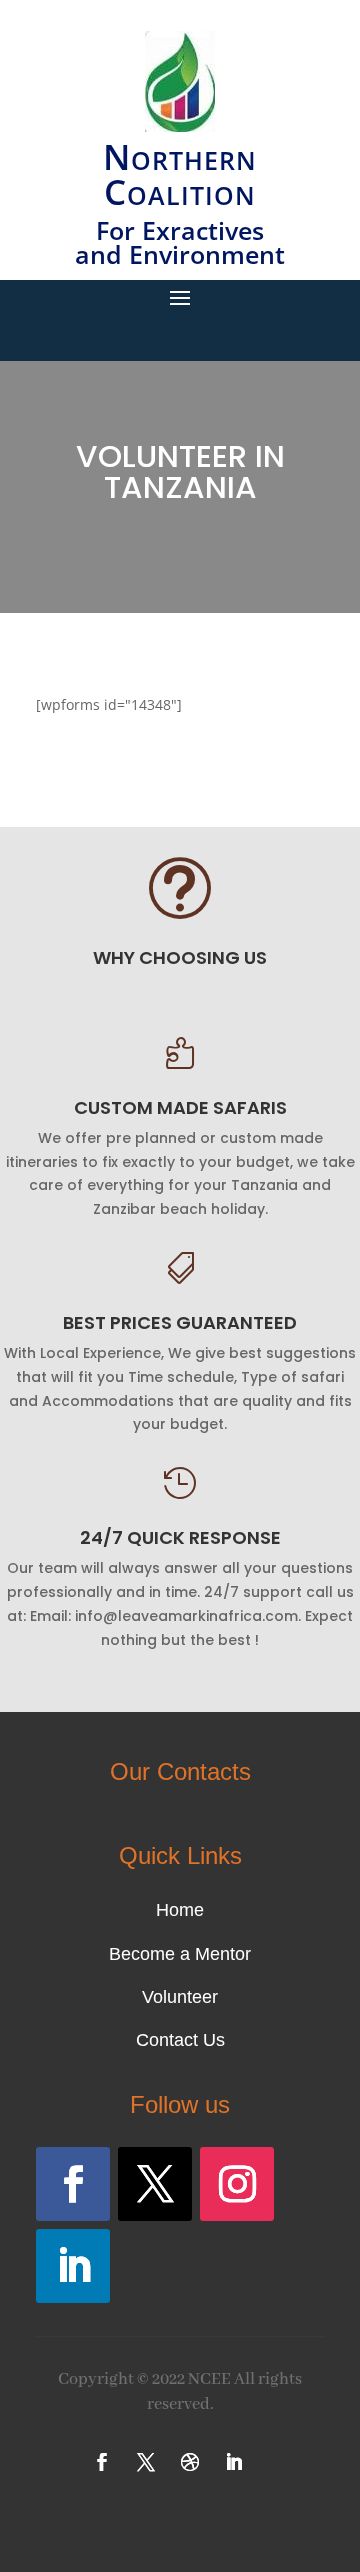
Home (180, 1910)
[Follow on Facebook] (73, 2184)
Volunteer (180, 1997)
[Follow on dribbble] (190, 2462)
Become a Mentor (180, 1954)
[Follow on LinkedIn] (73, 2266)
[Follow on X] (155, 2184)
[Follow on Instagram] (237, 2184)
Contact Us (180, 2040)
